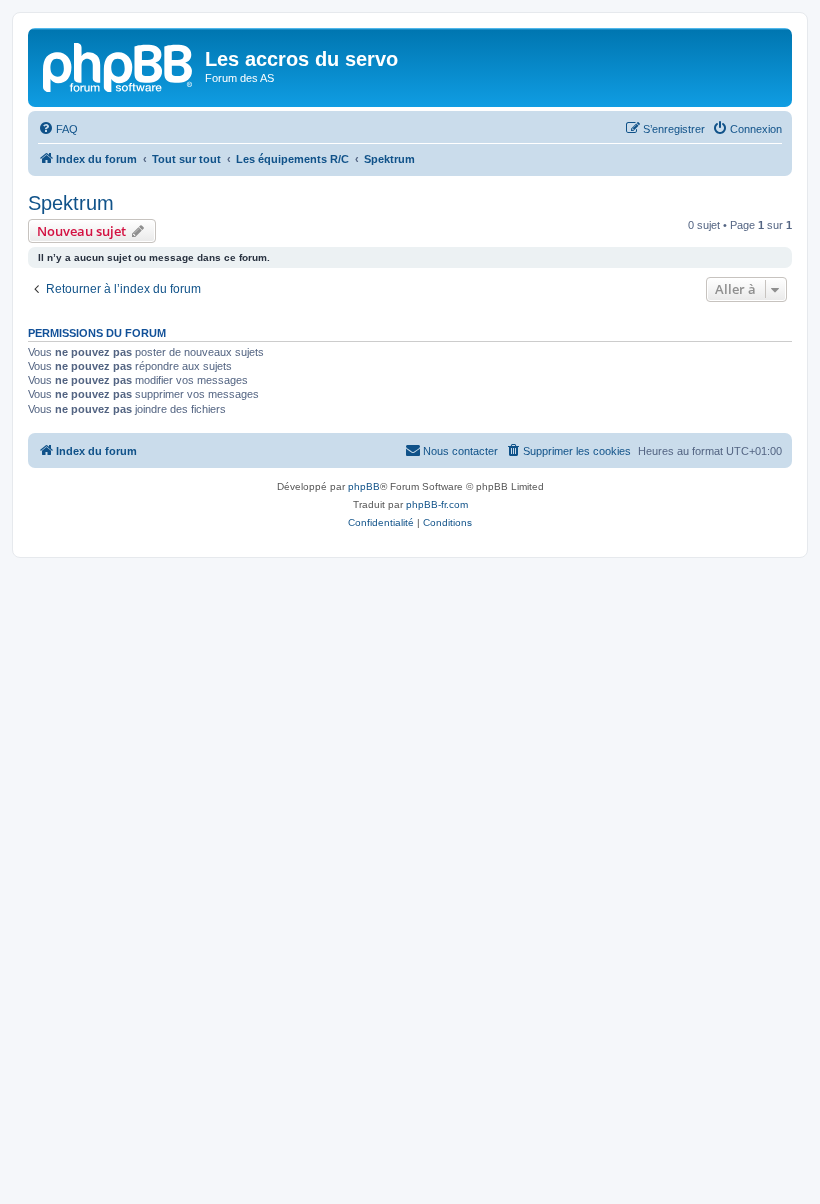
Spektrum (71, 203)
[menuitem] (58, 129)
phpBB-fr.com (437, 504)
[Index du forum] (119, 65)
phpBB (364, 486)
